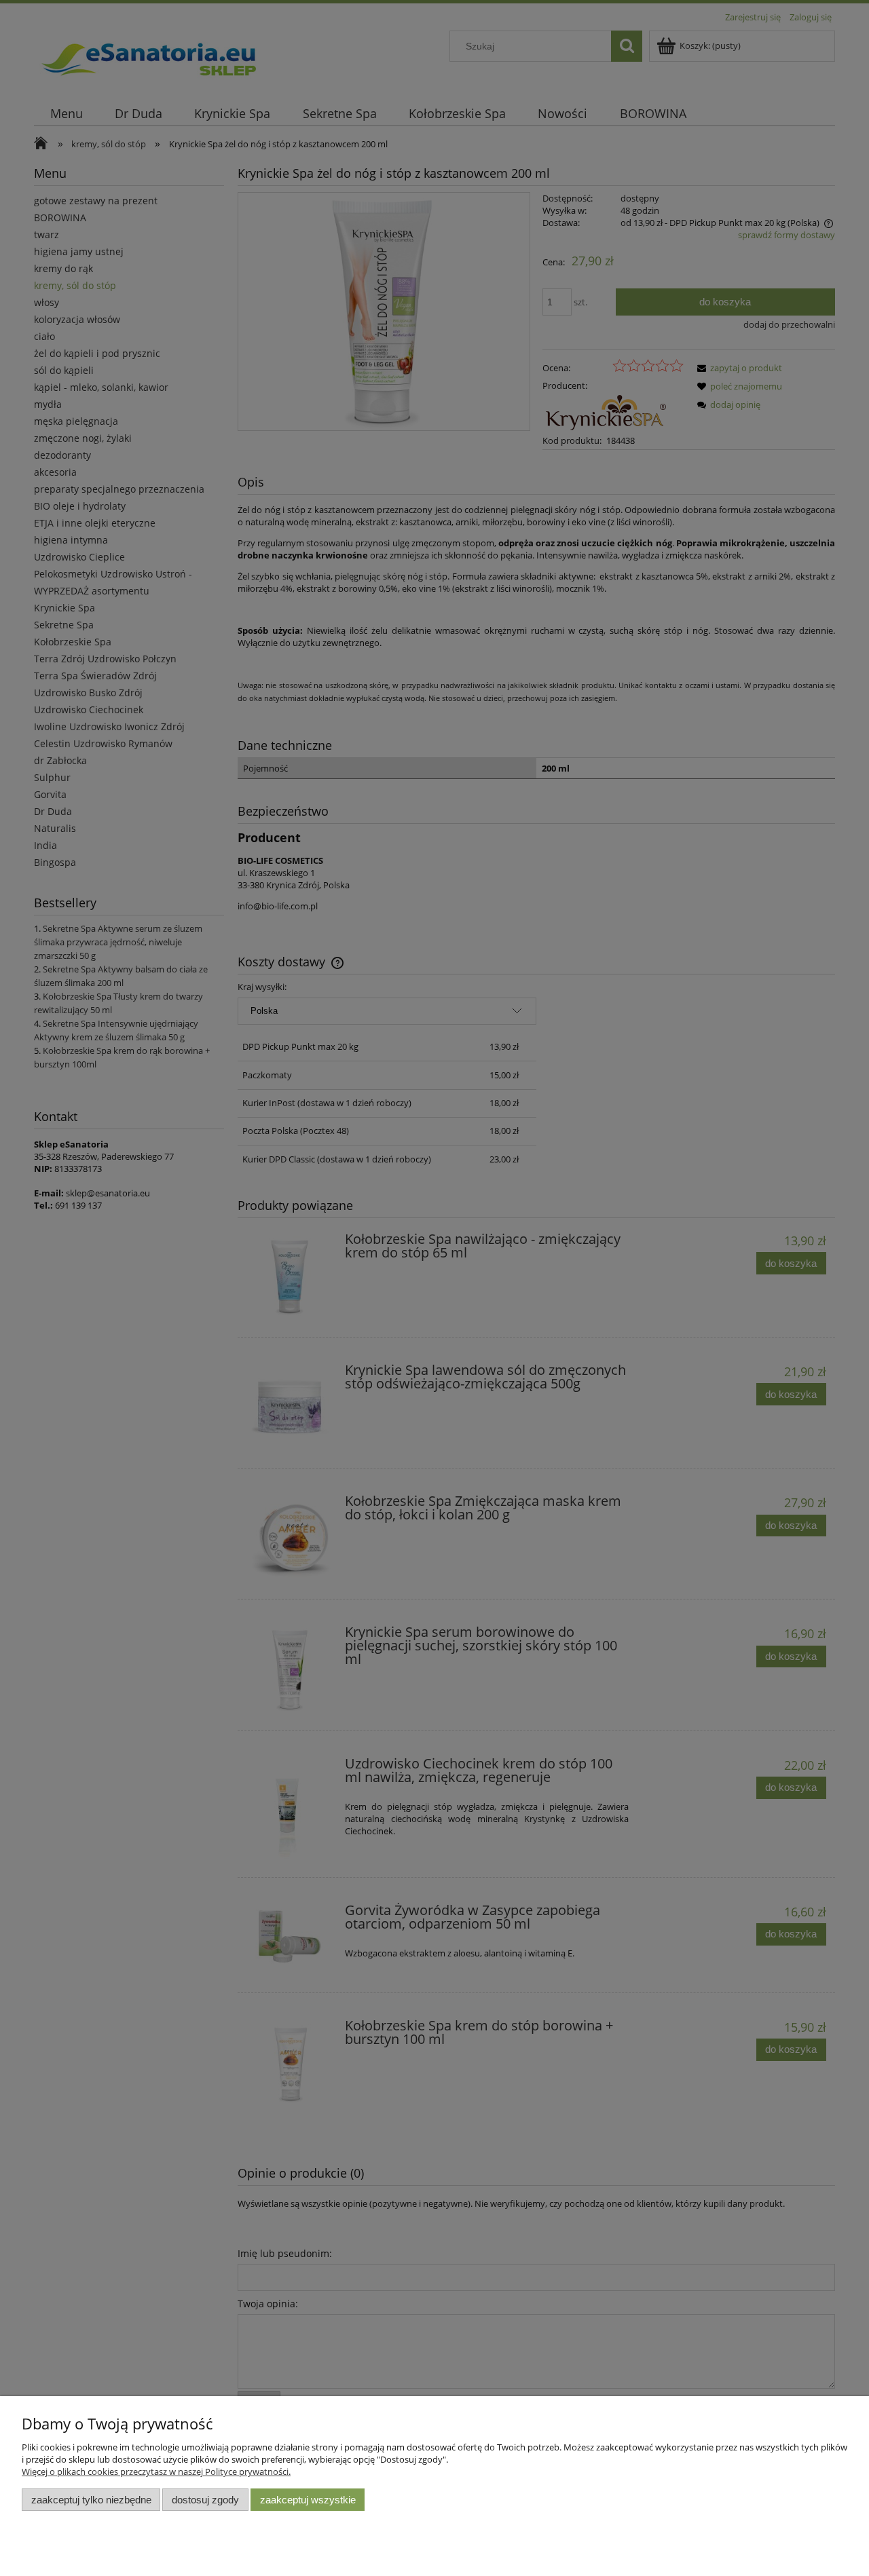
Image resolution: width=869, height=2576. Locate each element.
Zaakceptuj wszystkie (308, 2500)
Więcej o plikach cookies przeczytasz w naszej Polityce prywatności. (156, 2471)
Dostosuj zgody (205, 2500)
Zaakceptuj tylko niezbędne (91, 2500)
